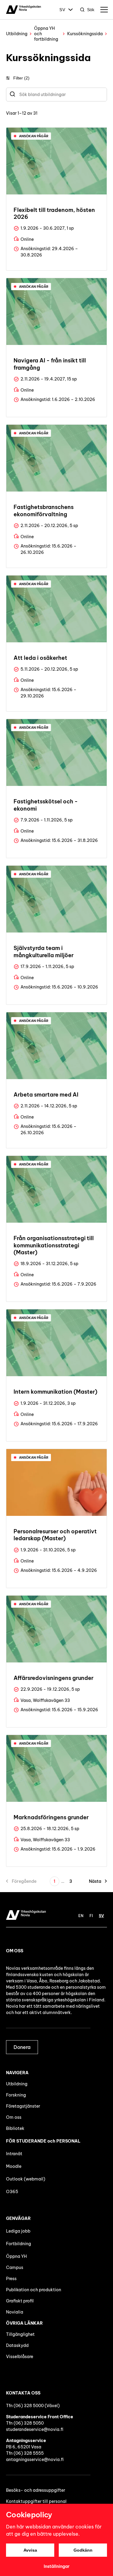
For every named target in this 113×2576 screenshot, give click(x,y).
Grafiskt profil (20, 2301)
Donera (22, 2047)
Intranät (14, 2154)
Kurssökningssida (85, 34)
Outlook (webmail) (26, 2179)
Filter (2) (21, 78)
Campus (15, 2267)
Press (11, 2279)
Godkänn (83, 2550)
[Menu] (104, 10)
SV (62, 10)
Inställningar (57, 2566)
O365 (12, 2192)
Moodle (14, 2166)
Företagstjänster (23, 2106)
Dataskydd (17, 2345)
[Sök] (13, 95)
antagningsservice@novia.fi (35, 2460)
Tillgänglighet (20, 2334)
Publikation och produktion (34, 2290)
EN (81, 1916)
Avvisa (30, 2550)
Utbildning (17, 34)
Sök (91, 10)
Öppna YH (16, 2256)
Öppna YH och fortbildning (46, 34)
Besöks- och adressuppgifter (36, 2490)
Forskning (16, 2095)
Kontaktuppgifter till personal (36, 2501)
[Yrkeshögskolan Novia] (24, 10)
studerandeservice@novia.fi (35, 2429)
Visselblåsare (20, 2357)
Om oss (14, 2117)
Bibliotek (15, 2128)
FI (91, 1916)
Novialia (15, 2312)
